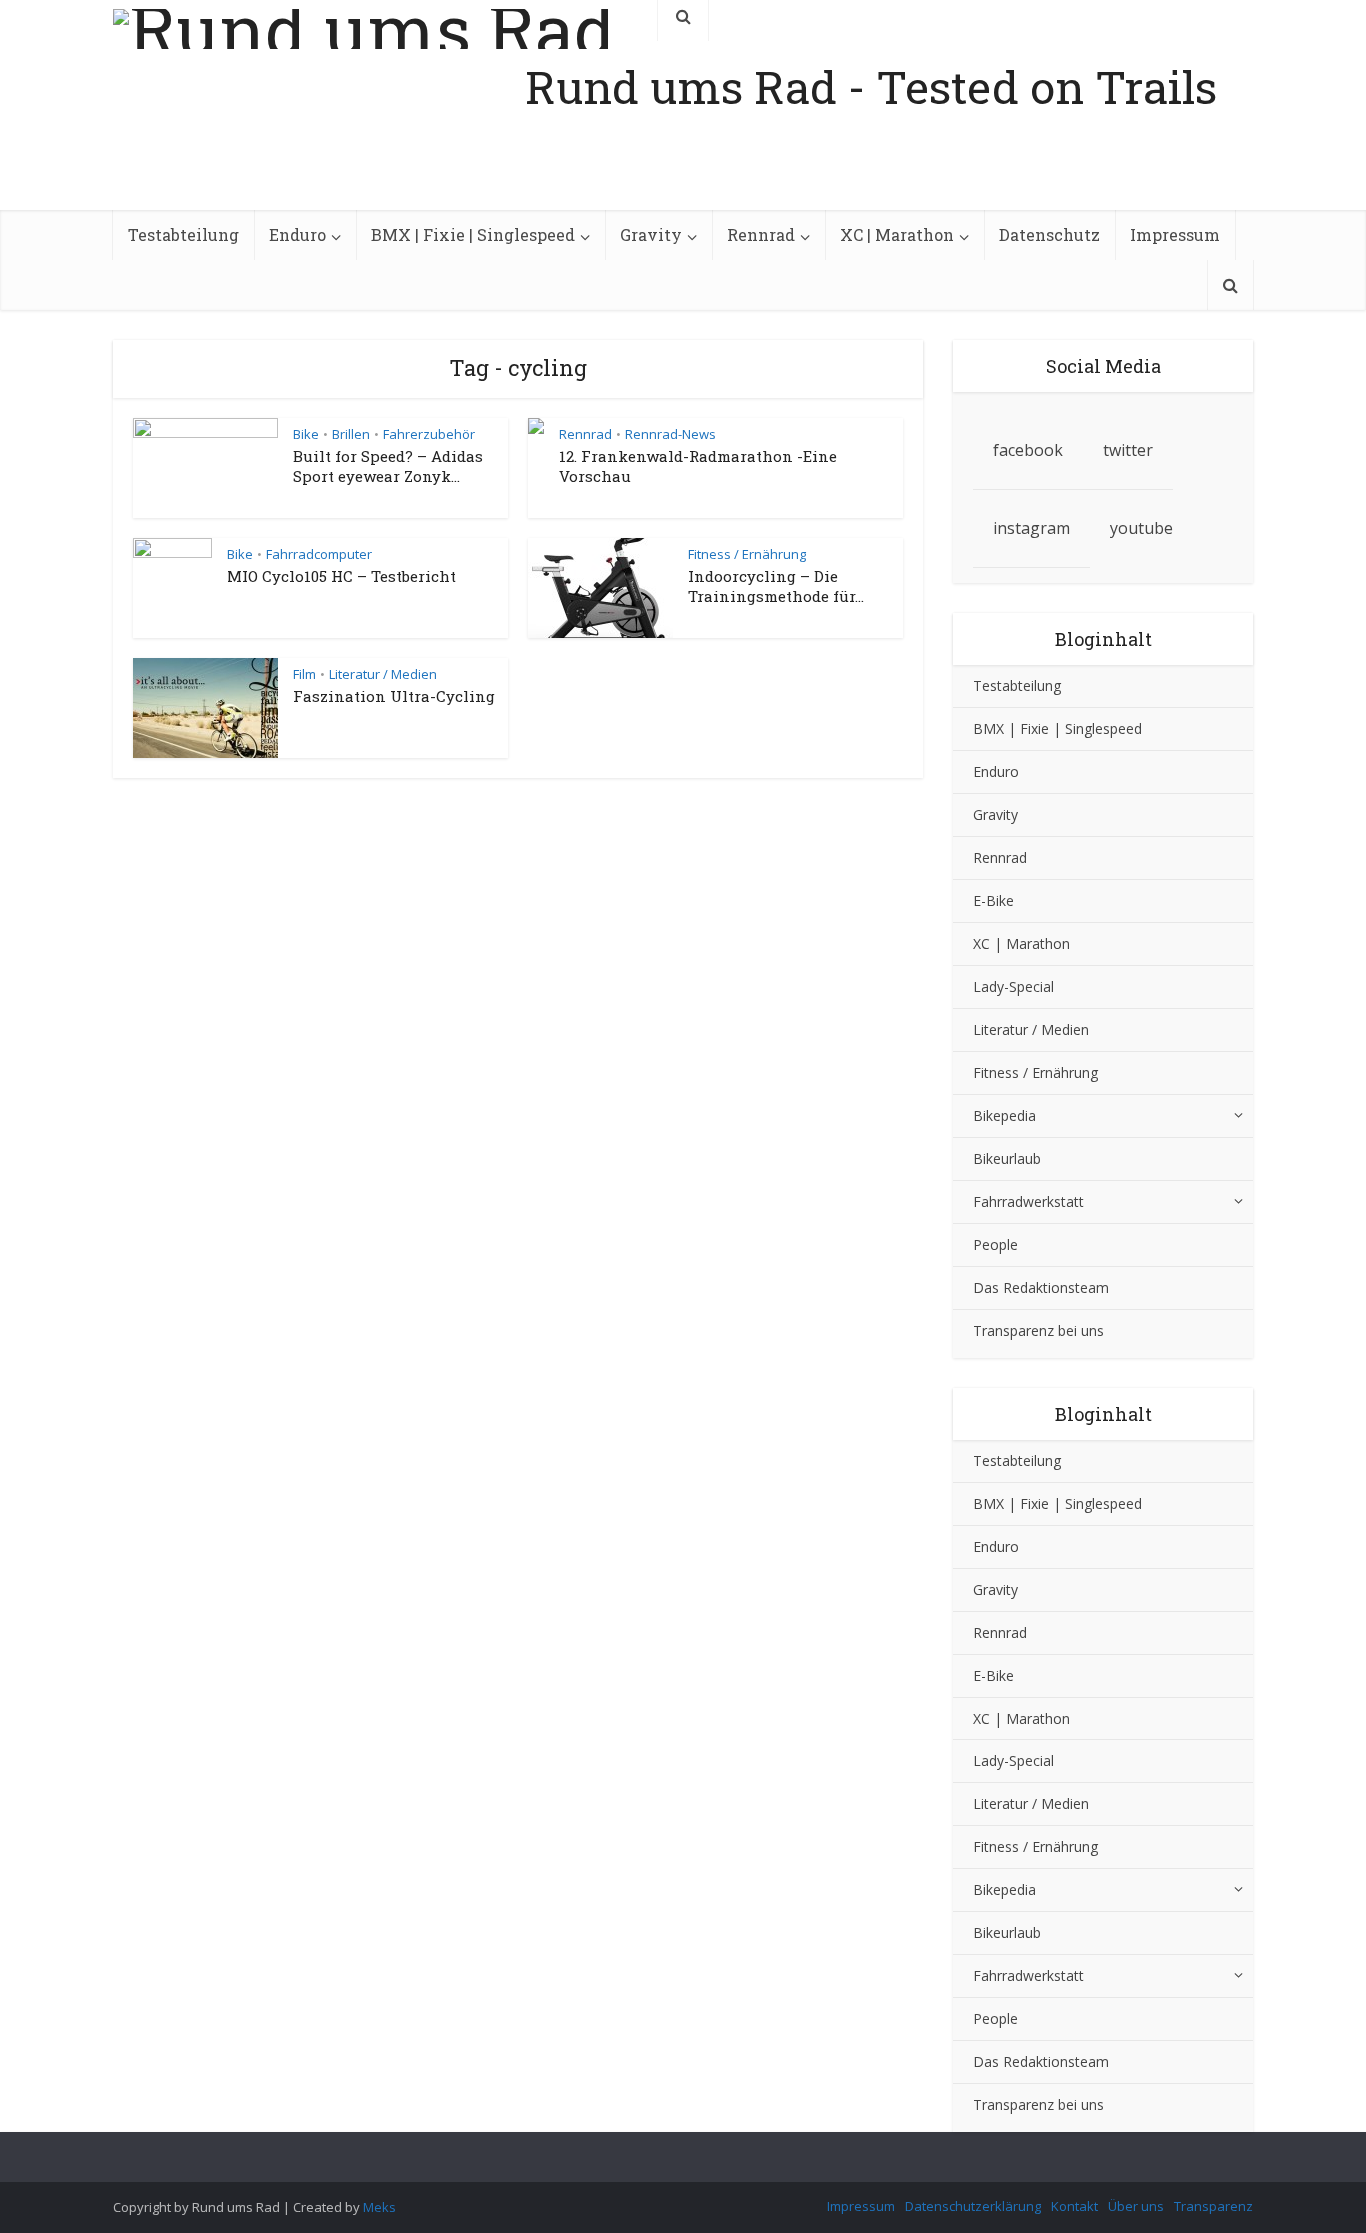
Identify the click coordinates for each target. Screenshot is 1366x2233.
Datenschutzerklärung (973, 2206)
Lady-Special (1013, 986)
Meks (379, 2207)
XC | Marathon (897, 234)
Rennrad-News (670, 434)
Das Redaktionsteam (1041, 1287)
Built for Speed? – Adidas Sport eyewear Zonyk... (388, 466)
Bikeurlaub (1007, 1158)
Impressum (1175, 234)
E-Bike (993, 900)
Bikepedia (1004, 1115)
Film (304, 674)
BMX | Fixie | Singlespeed (473, 234)
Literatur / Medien (383, 674)
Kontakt (1074, 2206)
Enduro (297, 234)
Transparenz (1213, 2206)
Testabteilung (183, 234)
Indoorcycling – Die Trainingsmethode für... (776, 586)
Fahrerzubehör (429, 434)
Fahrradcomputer (319, 554)
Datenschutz (1049, 234)
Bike (306, 434)
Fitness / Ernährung (747, 554)
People (995, 1244)
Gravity (651, 234)
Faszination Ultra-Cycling (394, 696)
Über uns (1136, 2206)
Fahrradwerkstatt (1028, 1201)
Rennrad (761, 234)
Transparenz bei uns (1038, 1330)
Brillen (351, 434)
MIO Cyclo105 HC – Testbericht (341, 576)
